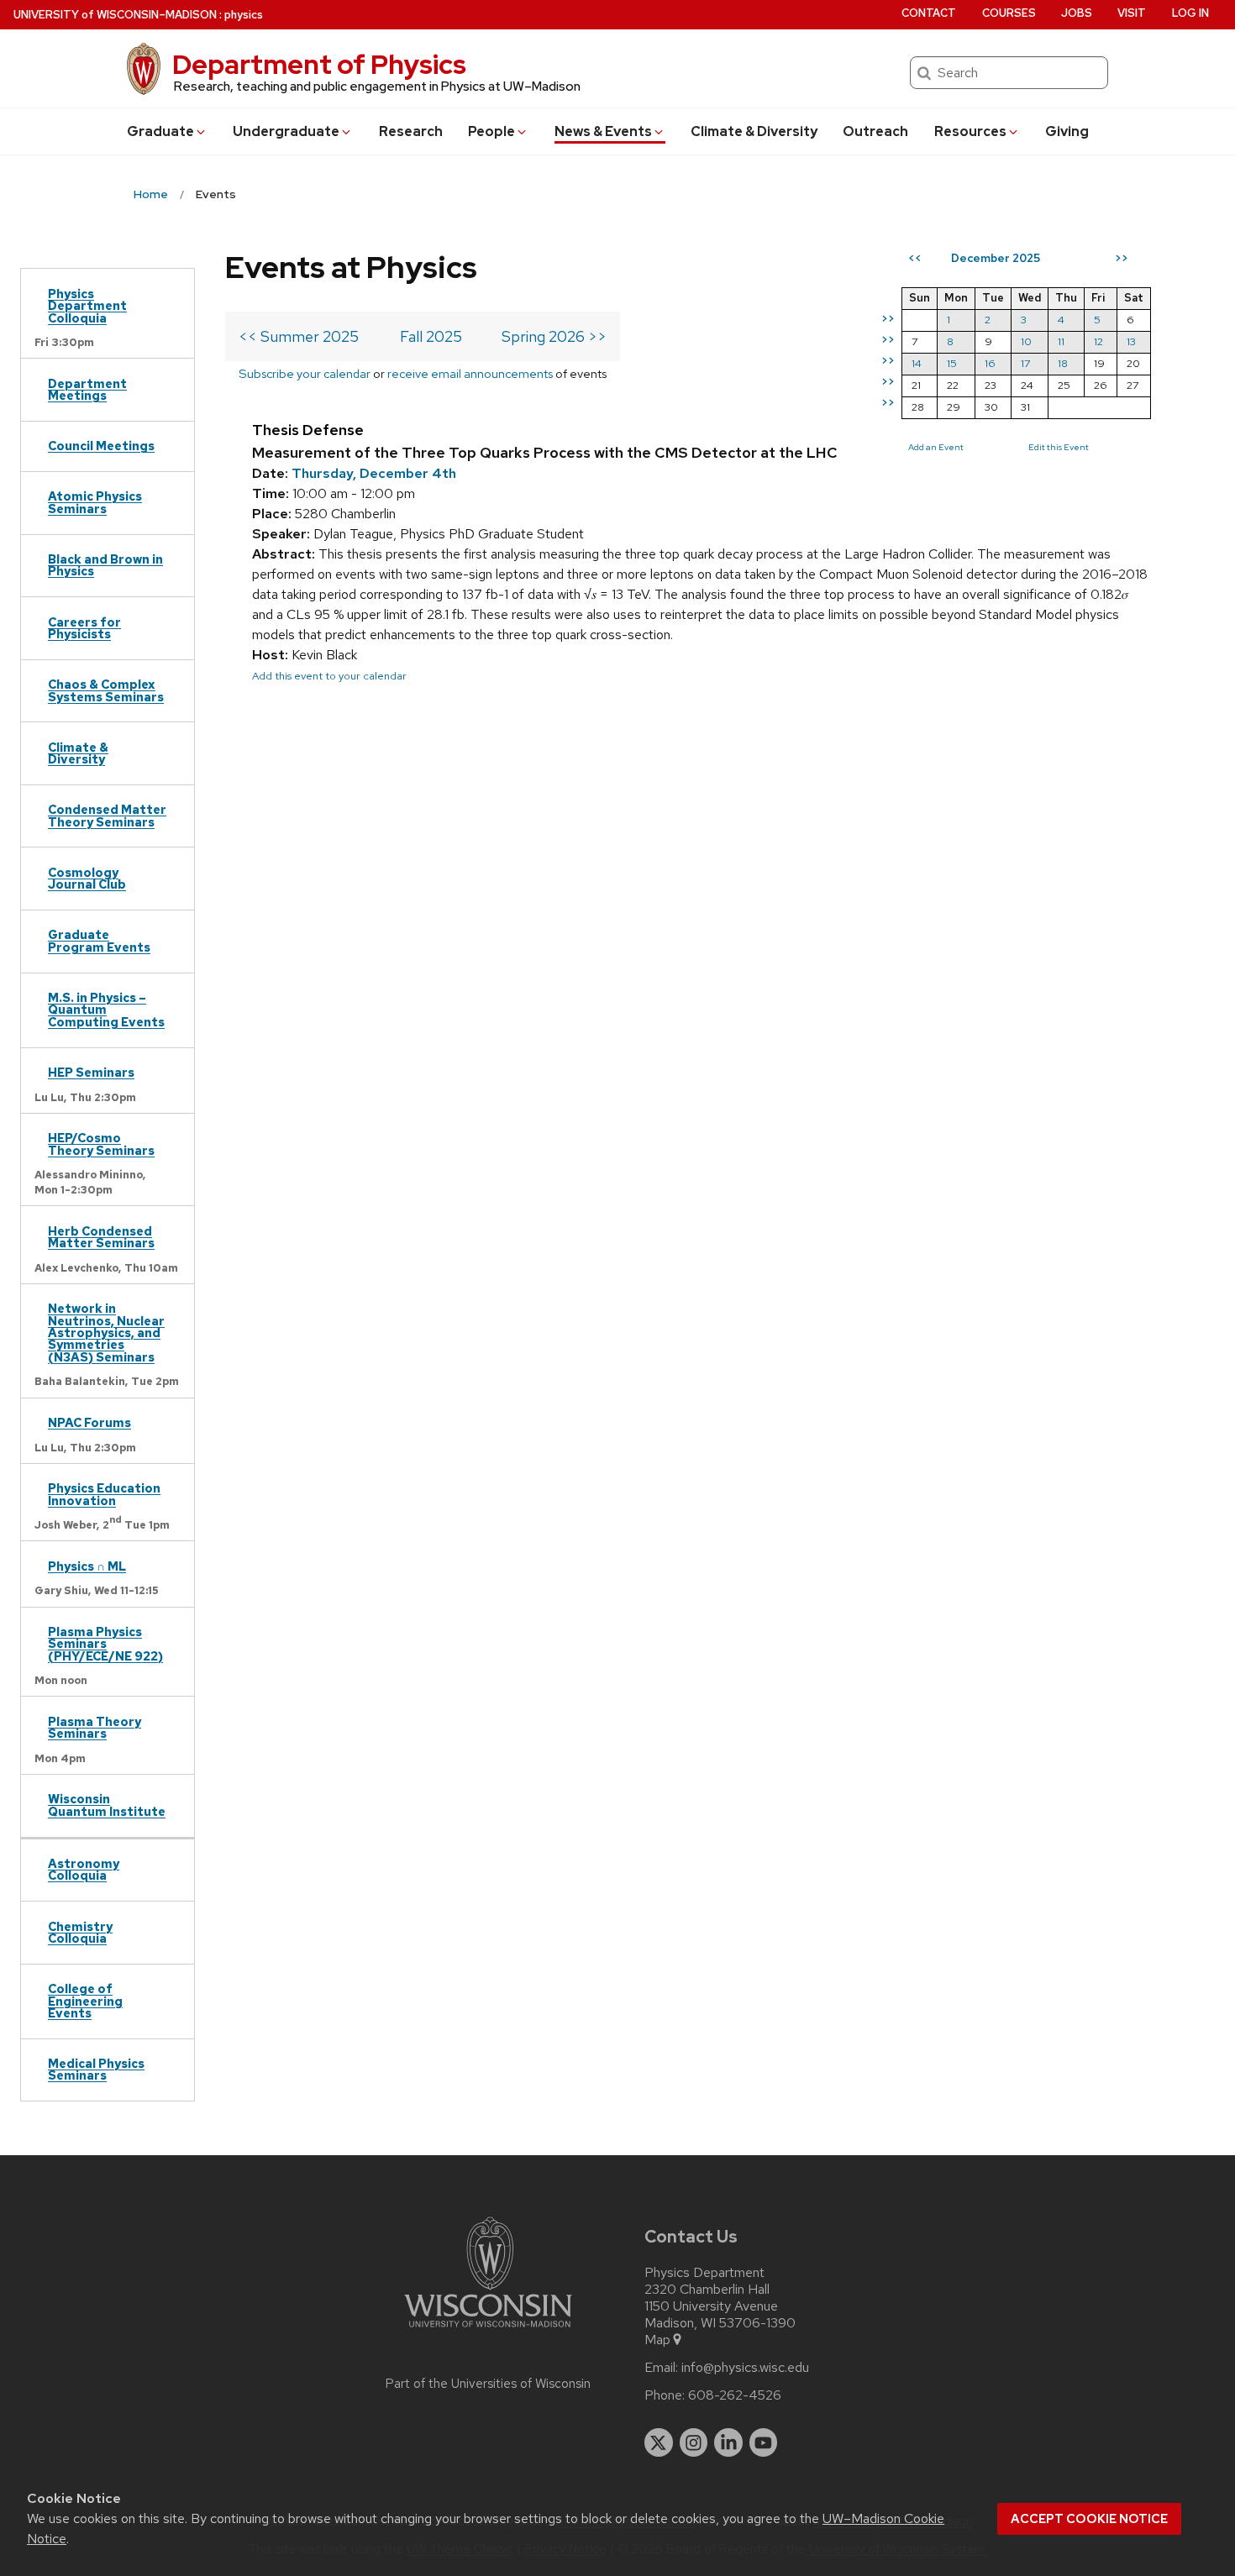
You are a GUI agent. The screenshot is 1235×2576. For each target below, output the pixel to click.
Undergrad (286, 131)
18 (1063, 363)
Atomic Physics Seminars (95, 502)
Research (411, 131)
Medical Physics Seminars (96, 2069)
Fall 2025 (431, 336)
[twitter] (659, 2442)
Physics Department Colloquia (87, 306)
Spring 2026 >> (554, 336)
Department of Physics (319, 64)
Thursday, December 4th (374, 473)
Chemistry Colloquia (80, 1932)
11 (1061, 341)
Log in (1190, 13)
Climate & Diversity (754, 131)
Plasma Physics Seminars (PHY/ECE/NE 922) (105, 1644)
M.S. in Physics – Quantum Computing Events (106, 1010)
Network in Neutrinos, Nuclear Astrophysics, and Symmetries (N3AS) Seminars (106, 1333)
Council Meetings (101, 446)
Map (657, 2340)
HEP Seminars (91, 1072)
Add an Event (936, 447)
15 (952, 363)
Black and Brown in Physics (105, 565)
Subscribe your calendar (305, 373)
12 (1098, 341)
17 (1025, 363)
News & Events (603, 131)
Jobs (1077, 13)
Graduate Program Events (99, 940)
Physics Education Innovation (104, 1494)
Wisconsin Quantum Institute (107, 1805)
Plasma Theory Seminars (95, 1727)
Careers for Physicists (84, 628)
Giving (1067, 131)
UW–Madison (115, 15)
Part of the (488, 2384)
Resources (970, 131)
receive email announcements (470, 373)
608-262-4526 (735, 2395)
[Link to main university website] (488, 2330)
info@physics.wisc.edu (745, 2368)
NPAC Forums (89, 1422)
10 (1026, 341)
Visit (1132, 13)
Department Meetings (87, 389)
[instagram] (694, 2442)
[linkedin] (728, 2442)
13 (1131, 341)
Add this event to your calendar (329, 676)
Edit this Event (1059, 447)
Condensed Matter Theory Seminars (107, 815)
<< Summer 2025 (299, 336)
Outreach (875, 131)
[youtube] (764, 2442)
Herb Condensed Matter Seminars (101, 1237)
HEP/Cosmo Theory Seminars (101, 1144)
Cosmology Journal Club (87, 878)
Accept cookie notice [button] (1089, 2519)
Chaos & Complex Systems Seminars (106, 690)
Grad (160, 131)
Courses (1009, 13)
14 (917, 363)
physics (244, 15)
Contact (929, 13)
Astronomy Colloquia (84, 1869)
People (491, 131)
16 (990, 363)
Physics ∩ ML (87, 1566)
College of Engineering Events (85, 2001)
